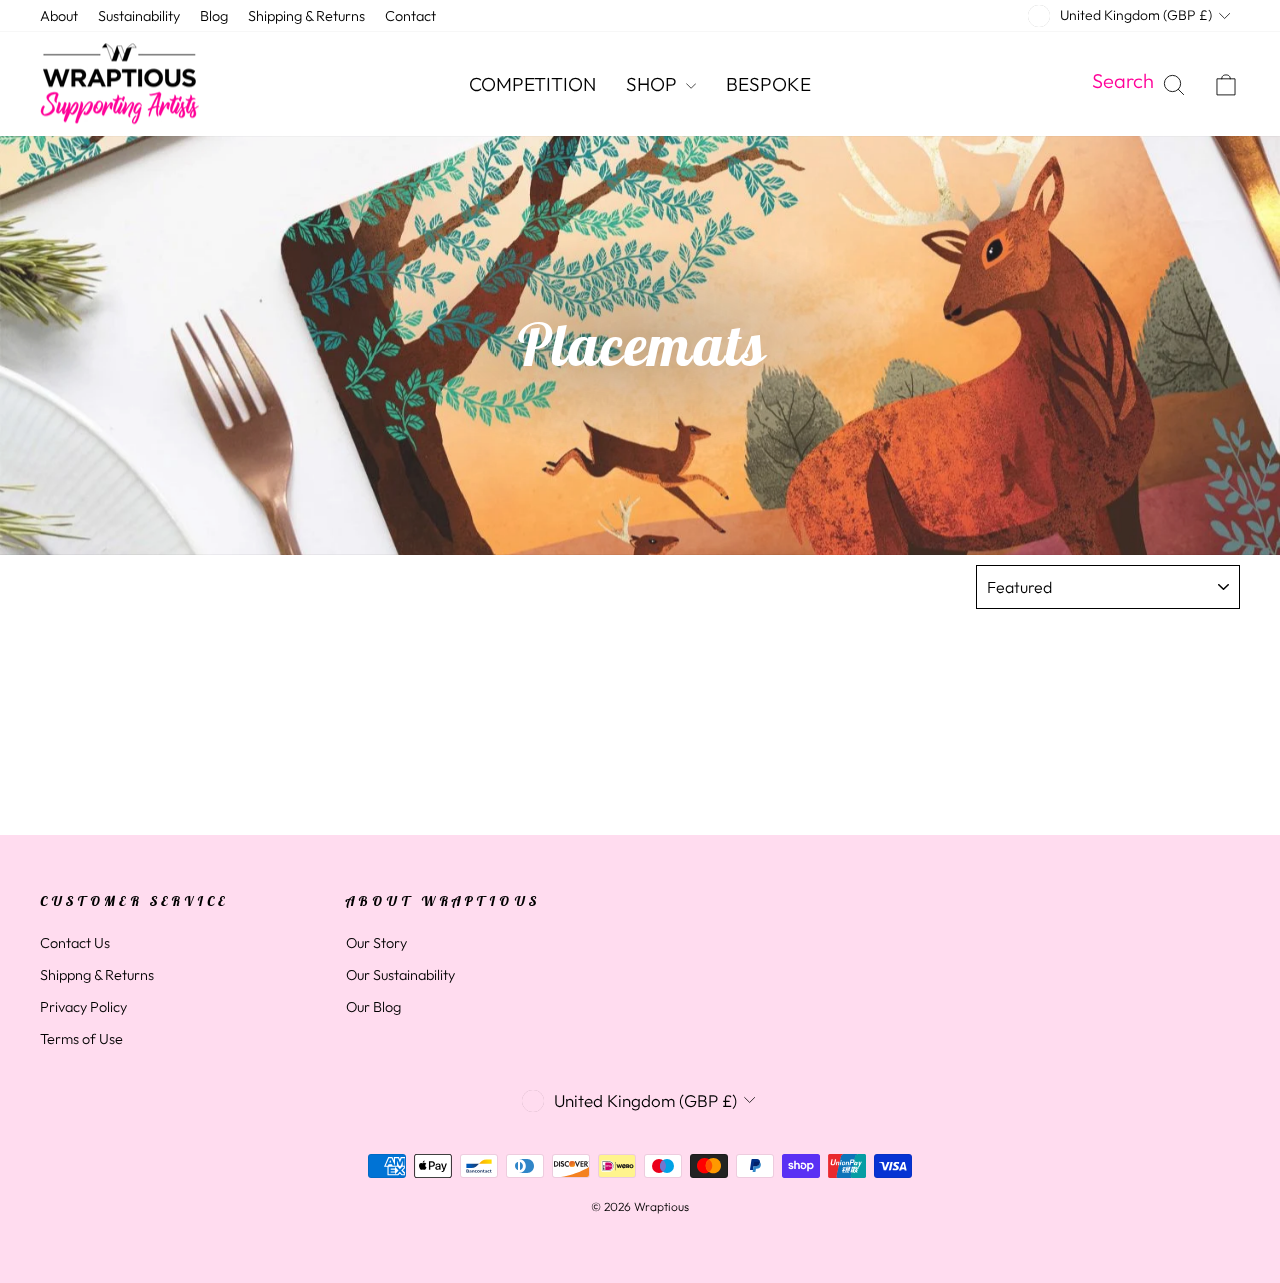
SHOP (653, 84)
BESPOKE (768, 84)
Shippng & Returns (97, 975)
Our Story (376, 943)
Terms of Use (81, 1039)
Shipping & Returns (306, 16)
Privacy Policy (83, 1007)
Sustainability (139, 16)
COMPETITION (532, 84)
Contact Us (75, 943)
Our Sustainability (400, 975)
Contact (410, 16)
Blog (214, 16)
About (59, 16)
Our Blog (373, 1007)
